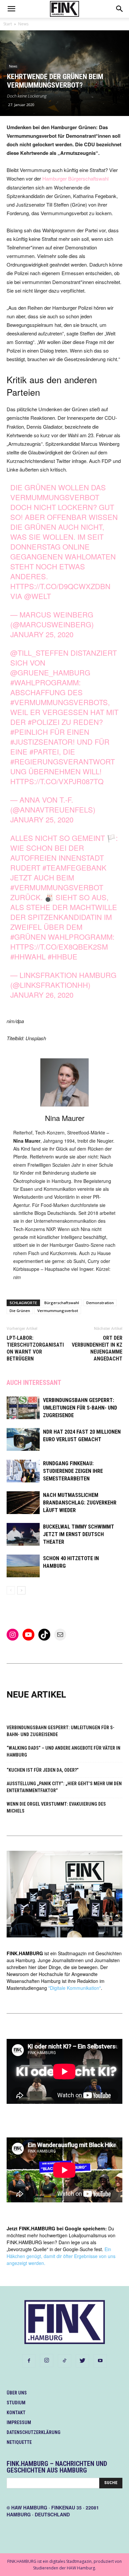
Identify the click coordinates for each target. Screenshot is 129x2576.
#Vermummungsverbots (59, 702)
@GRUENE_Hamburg (50, 672)
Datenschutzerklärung (34, 2432)
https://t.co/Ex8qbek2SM (59, 946)
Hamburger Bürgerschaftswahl (75, 178)
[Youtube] (100, 2361)
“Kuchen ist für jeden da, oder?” (43, 1770)
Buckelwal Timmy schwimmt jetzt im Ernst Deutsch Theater (79, 1534)
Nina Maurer (65, 1118)
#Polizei (44, 722)
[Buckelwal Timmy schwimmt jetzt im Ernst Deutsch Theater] (23, 1534)
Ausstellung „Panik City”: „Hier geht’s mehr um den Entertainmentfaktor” (64, 1787)
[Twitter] (82, 2361)
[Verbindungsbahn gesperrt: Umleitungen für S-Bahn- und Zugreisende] (23, 1408)
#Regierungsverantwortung (63, 766)
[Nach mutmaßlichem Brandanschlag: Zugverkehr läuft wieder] (23, 1503)
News (23, 24)
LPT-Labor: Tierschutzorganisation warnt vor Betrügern (35, 1348)
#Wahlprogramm (44, 682)
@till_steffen (39, 653)
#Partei (44, 751)
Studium (16, 2403)
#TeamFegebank (74, 867)
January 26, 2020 (42, 995)
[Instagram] (47, 2361)
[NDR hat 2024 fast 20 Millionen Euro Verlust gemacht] (23, 1439)
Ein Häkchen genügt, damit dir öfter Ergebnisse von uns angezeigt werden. (61, 2256)
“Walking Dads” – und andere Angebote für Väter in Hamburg (64, 1751)
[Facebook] (29, 2361)
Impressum (19, 2422)
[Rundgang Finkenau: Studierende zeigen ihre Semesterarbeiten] (23, 1471)
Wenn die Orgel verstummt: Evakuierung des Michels (56, 1807)
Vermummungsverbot (58, 1311)
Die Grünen (20, 1311)
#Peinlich (29, 732)
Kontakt (16, 2413)
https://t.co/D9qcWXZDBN (60, 586)
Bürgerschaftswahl (62, 1303)
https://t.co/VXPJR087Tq (57, 781)
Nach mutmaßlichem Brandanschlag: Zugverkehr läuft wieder (80, 1503)
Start (8, 24)
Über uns (17, 2393)
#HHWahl (28, 956)
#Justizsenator (42, 742)
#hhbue (63, 956)
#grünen (28, 937)
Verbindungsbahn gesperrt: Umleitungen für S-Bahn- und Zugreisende (80, 1408)
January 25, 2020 (42, 634)
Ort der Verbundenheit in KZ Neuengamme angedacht (97, 1348)
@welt (38, 596)
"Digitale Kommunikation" (75, 1988)
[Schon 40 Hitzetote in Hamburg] (23, 1566)
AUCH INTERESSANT (34, 1383)
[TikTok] (64, 2361)
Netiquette (19, 2442)
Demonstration (100, 1303)
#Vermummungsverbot (57, 887)
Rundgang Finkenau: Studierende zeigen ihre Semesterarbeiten (73, 1471)
